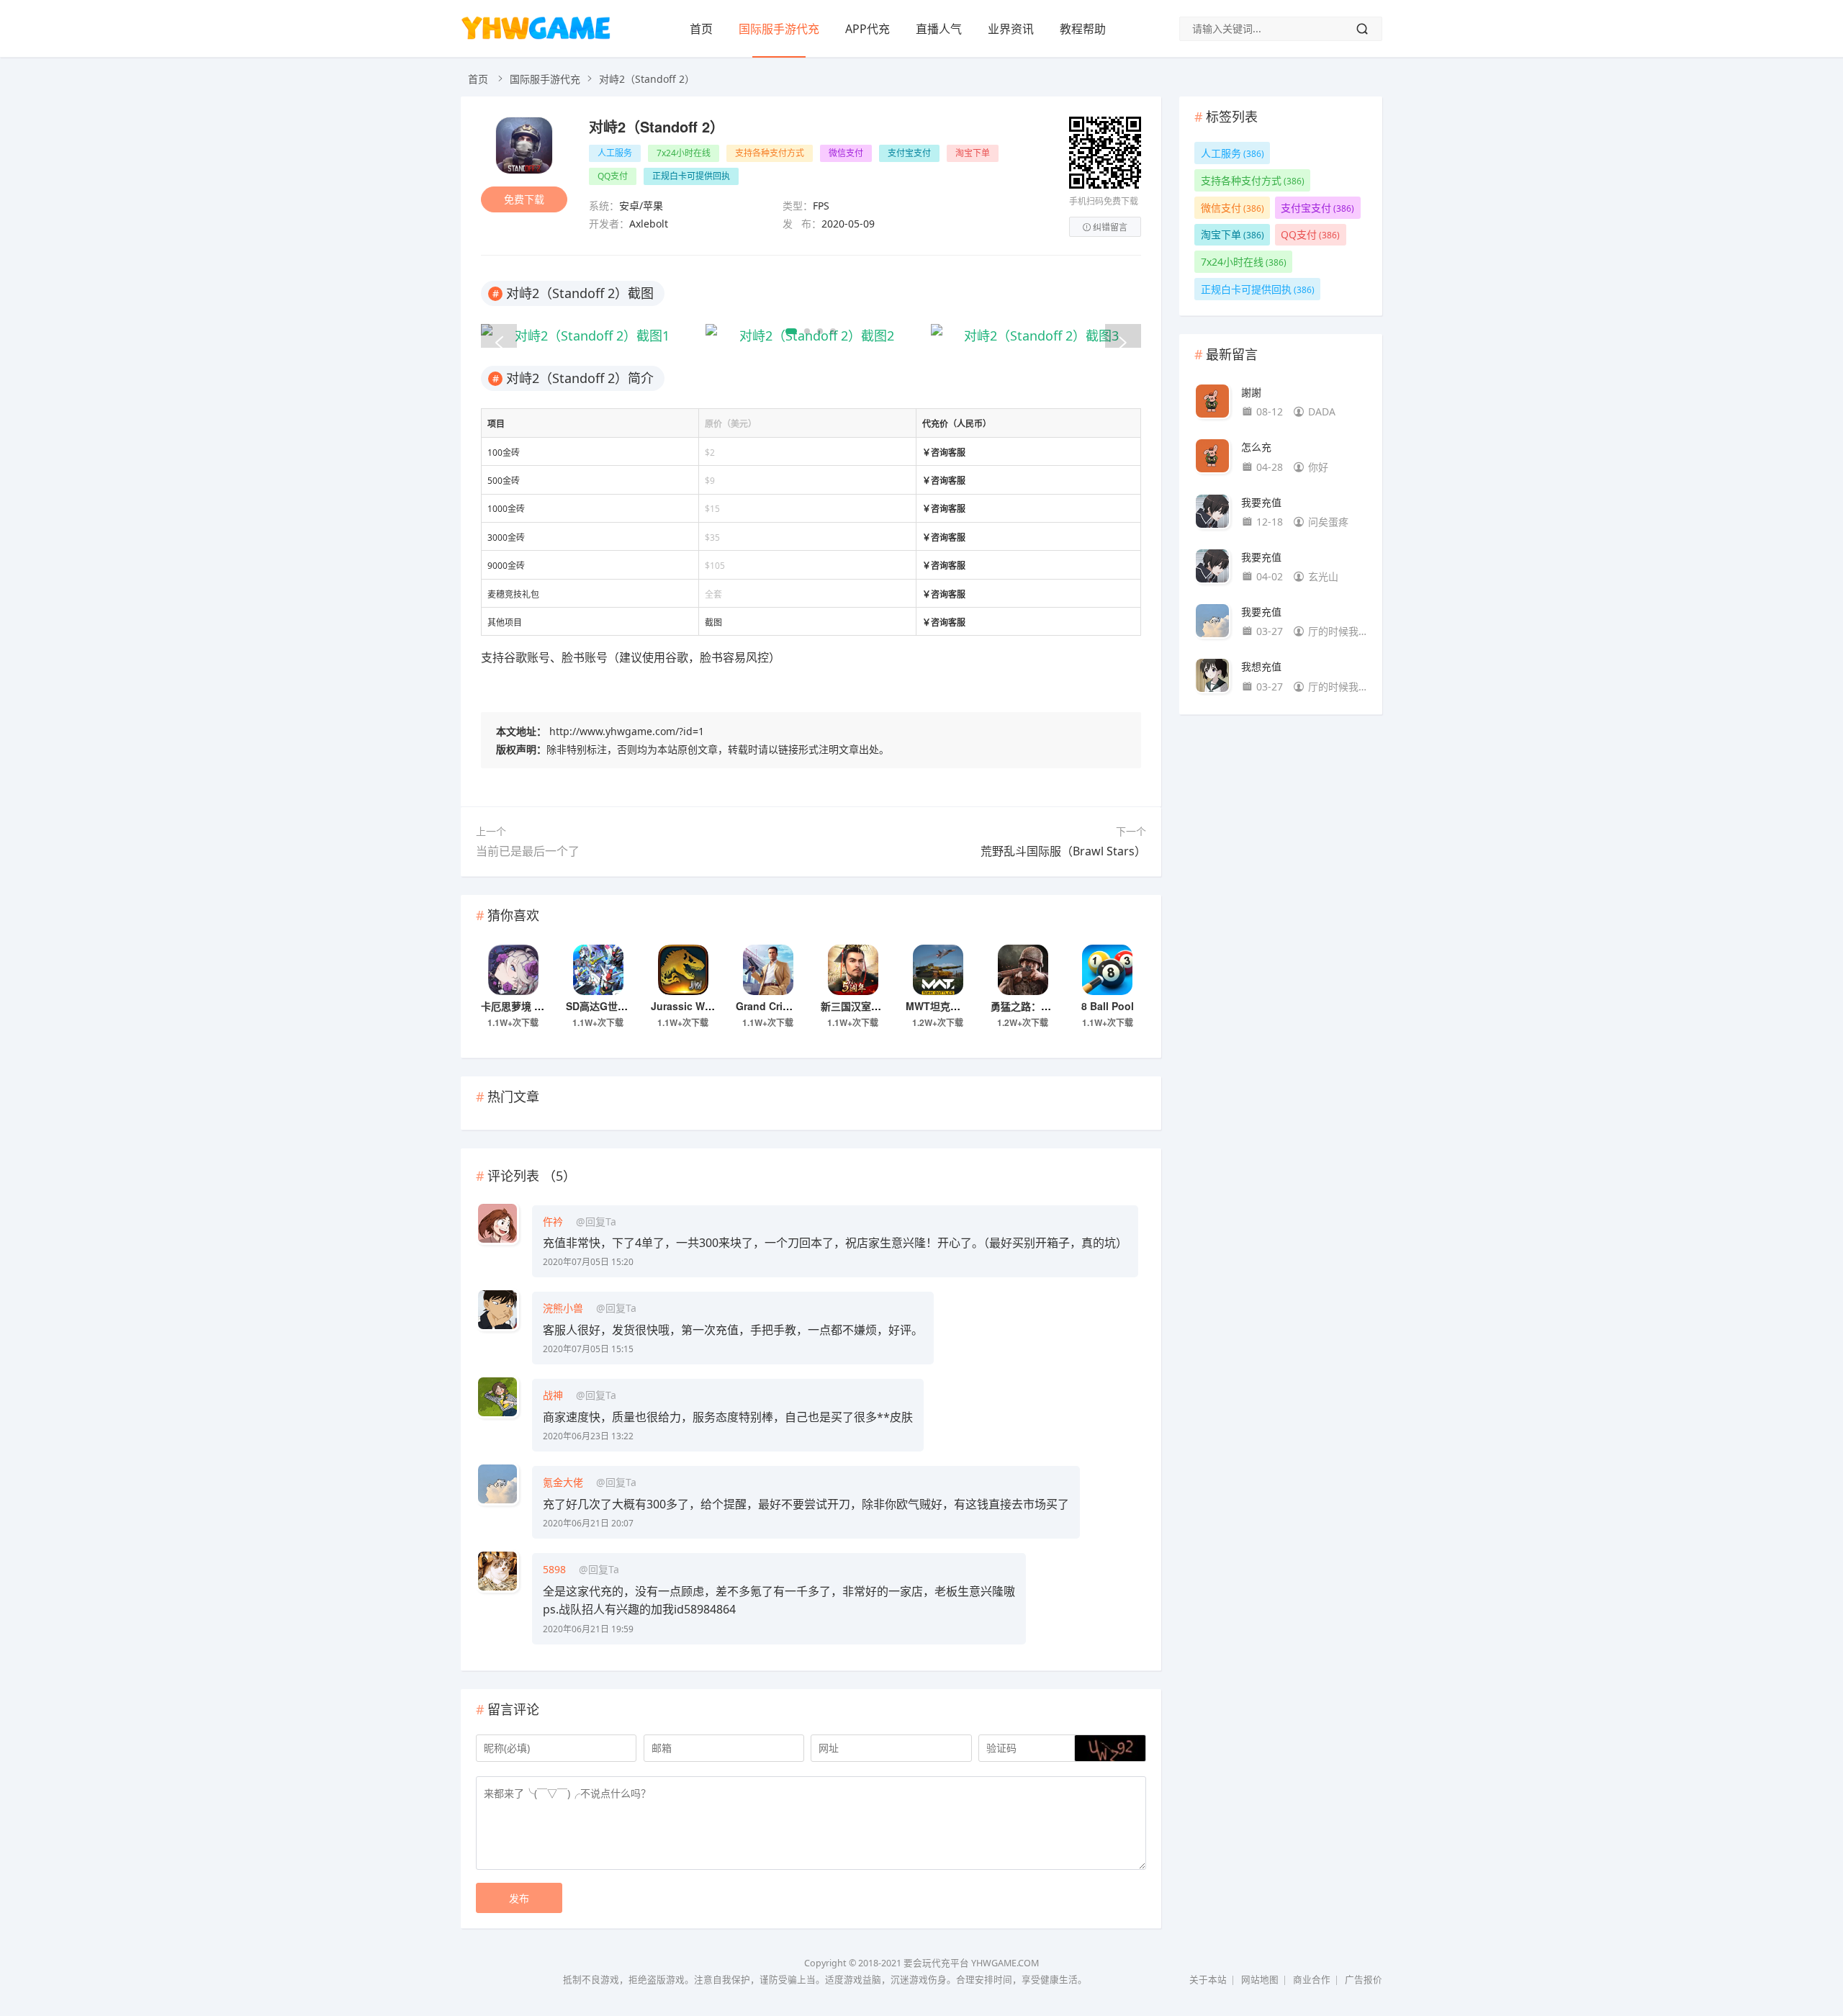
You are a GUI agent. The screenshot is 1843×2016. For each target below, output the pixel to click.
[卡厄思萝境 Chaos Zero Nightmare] (513, 970)
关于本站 (1208, 1980)
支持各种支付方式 (770, 153)
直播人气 (939, 29)
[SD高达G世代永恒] (598, 970)
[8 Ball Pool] (1107, 970)
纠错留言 (1110, 227)
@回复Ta (596, 1221)
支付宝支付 (909, 153)
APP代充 (868, 29)
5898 (554, 1569)
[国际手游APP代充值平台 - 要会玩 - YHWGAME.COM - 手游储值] (536, 39)
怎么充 (1256, 447)
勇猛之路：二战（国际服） (1051, 1006)
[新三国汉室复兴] (853, 970)
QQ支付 (613, 176)
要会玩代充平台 (936, 1963)
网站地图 (1260, 1980)
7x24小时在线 (684, 153)
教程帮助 (1083, 29)
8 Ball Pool (1108, 1006)
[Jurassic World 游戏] (683, 970)
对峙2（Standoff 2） (657, 126)
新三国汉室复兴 (856, 1006)
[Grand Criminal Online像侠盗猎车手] (768, 970)
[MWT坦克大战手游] (938, 970)
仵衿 (553, 1221)
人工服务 (615, 153)
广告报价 (1364, 1980)
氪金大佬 (563, 1482)
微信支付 (846, 153)
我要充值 (1261, 502)
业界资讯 (1011, 29)
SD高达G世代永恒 (607, 1006)
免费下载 (524, 199)
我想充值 (1261, 666)
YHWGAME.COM (1005, 1963)
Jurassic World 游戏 (699, 1006)
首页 (701, 29)
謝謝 (1251, 392)
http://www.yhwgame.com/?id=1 (627, 731)
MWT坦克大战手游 (948, 1006)
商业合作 (1312, 1980)
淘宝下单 (973, 153)
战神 (553, 1395)
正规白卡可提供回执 (691, 176)
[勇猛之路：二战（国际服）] (1023, 970)
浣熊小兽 (563, 1308)
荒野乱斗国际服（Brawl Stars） (1063, 851)
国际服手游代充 (779, 29)
